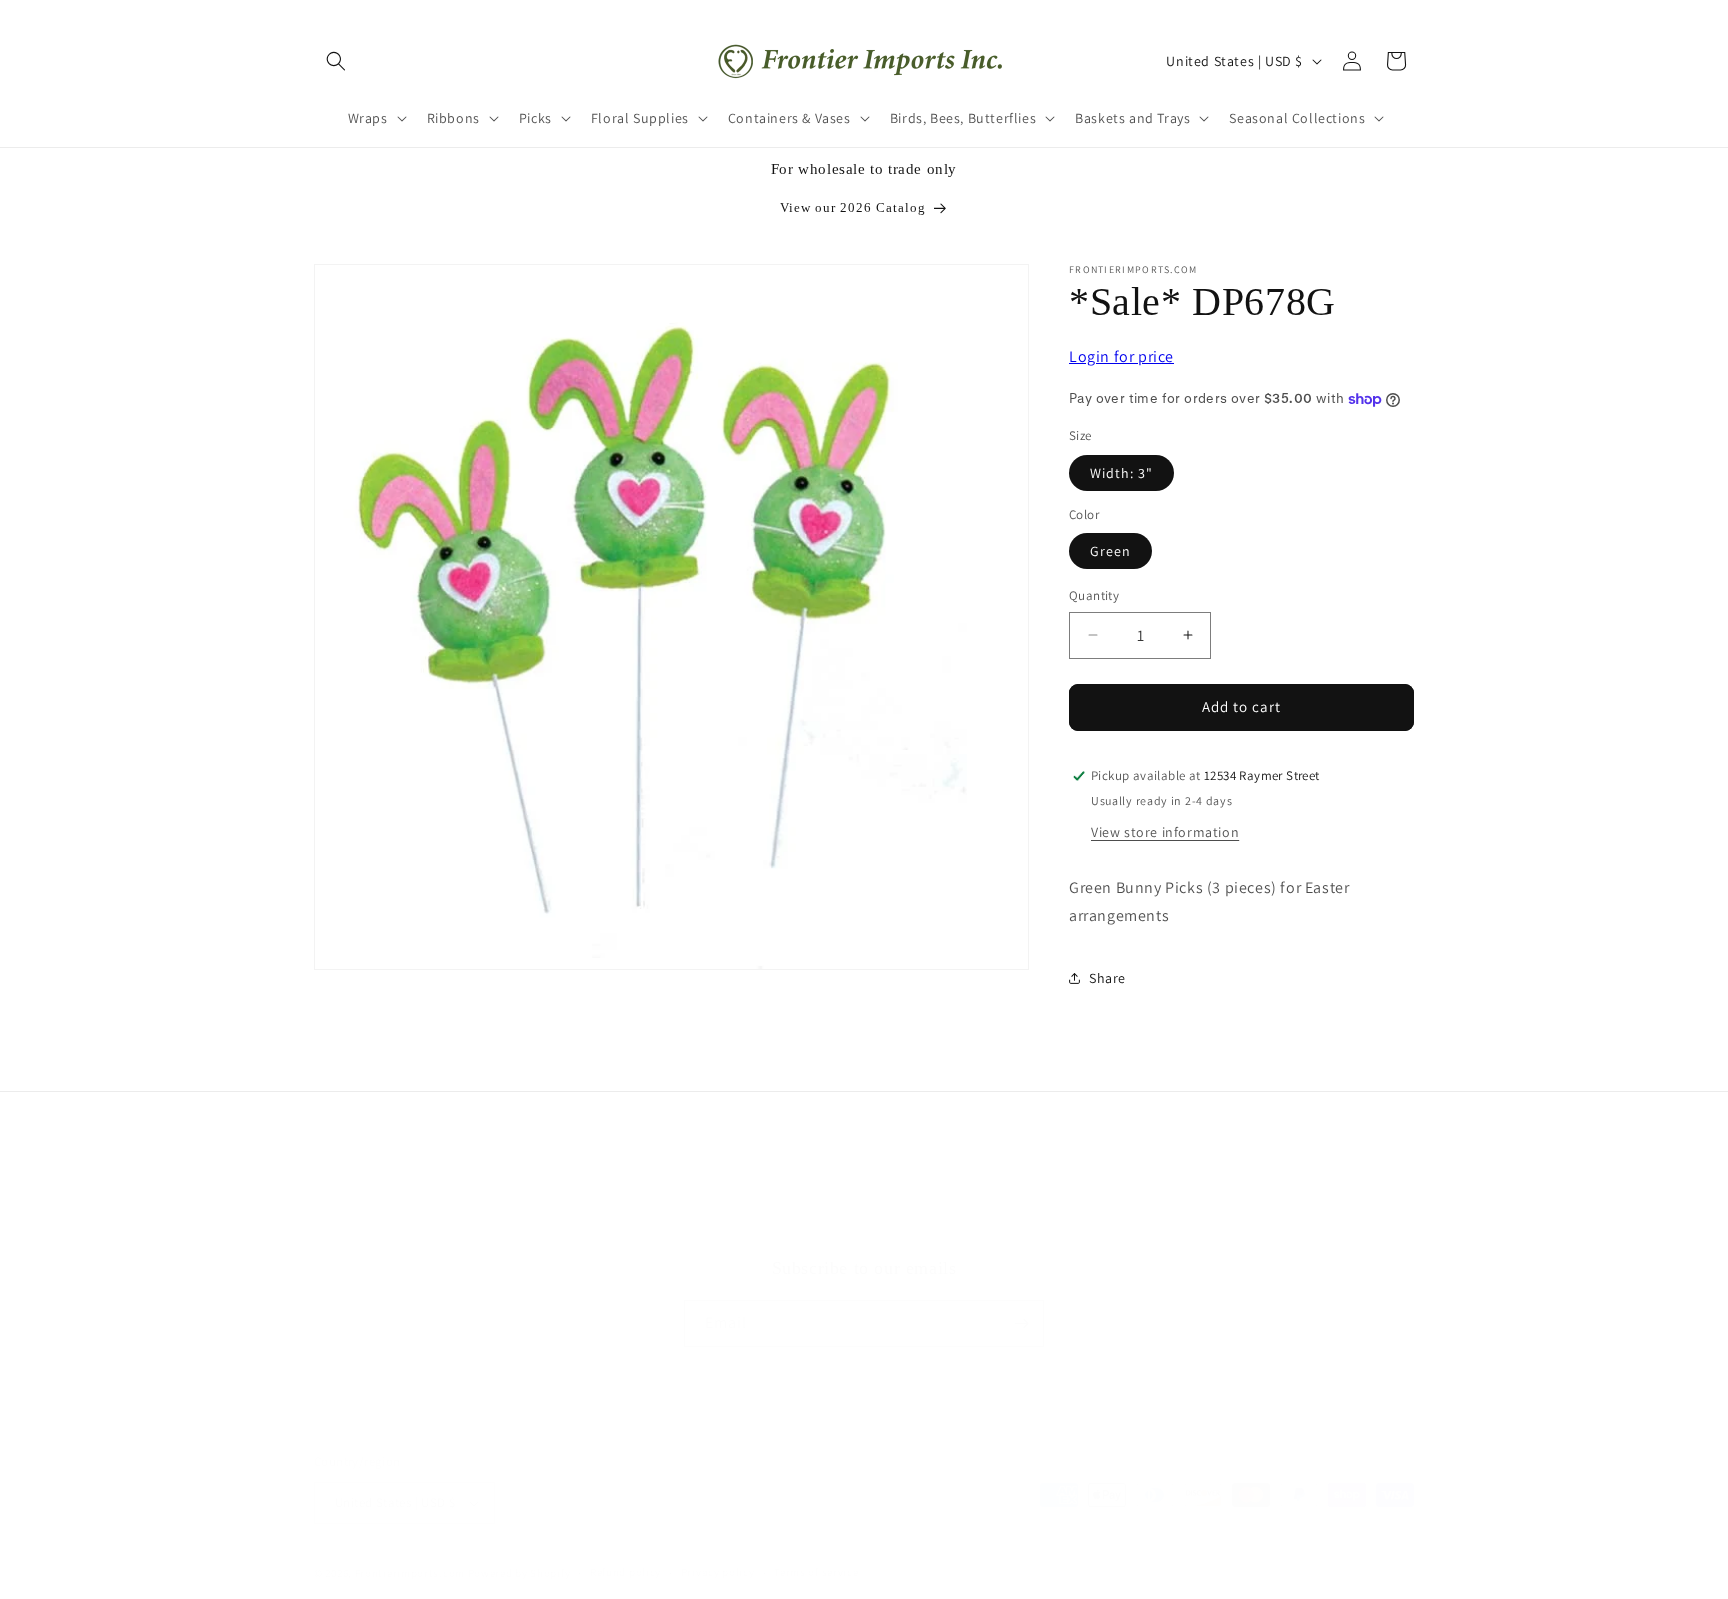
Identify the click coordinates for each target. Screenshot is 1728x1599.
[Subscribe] (1021, 1323)
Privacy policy (718, 1572)
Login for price (1121, 356)
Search (819, 1229)
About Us (889, 1229)
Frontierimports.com (410, 1573)
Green (1110, 551)
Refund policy (625, 1572)
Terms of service (816, 1572)
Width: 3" (1121, 473)
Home (759, 1229)
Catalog (963, 1229)
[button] (336, 61)
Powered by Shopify (519, 1573)
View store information (1165, 832)
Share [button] (1107, 978)
